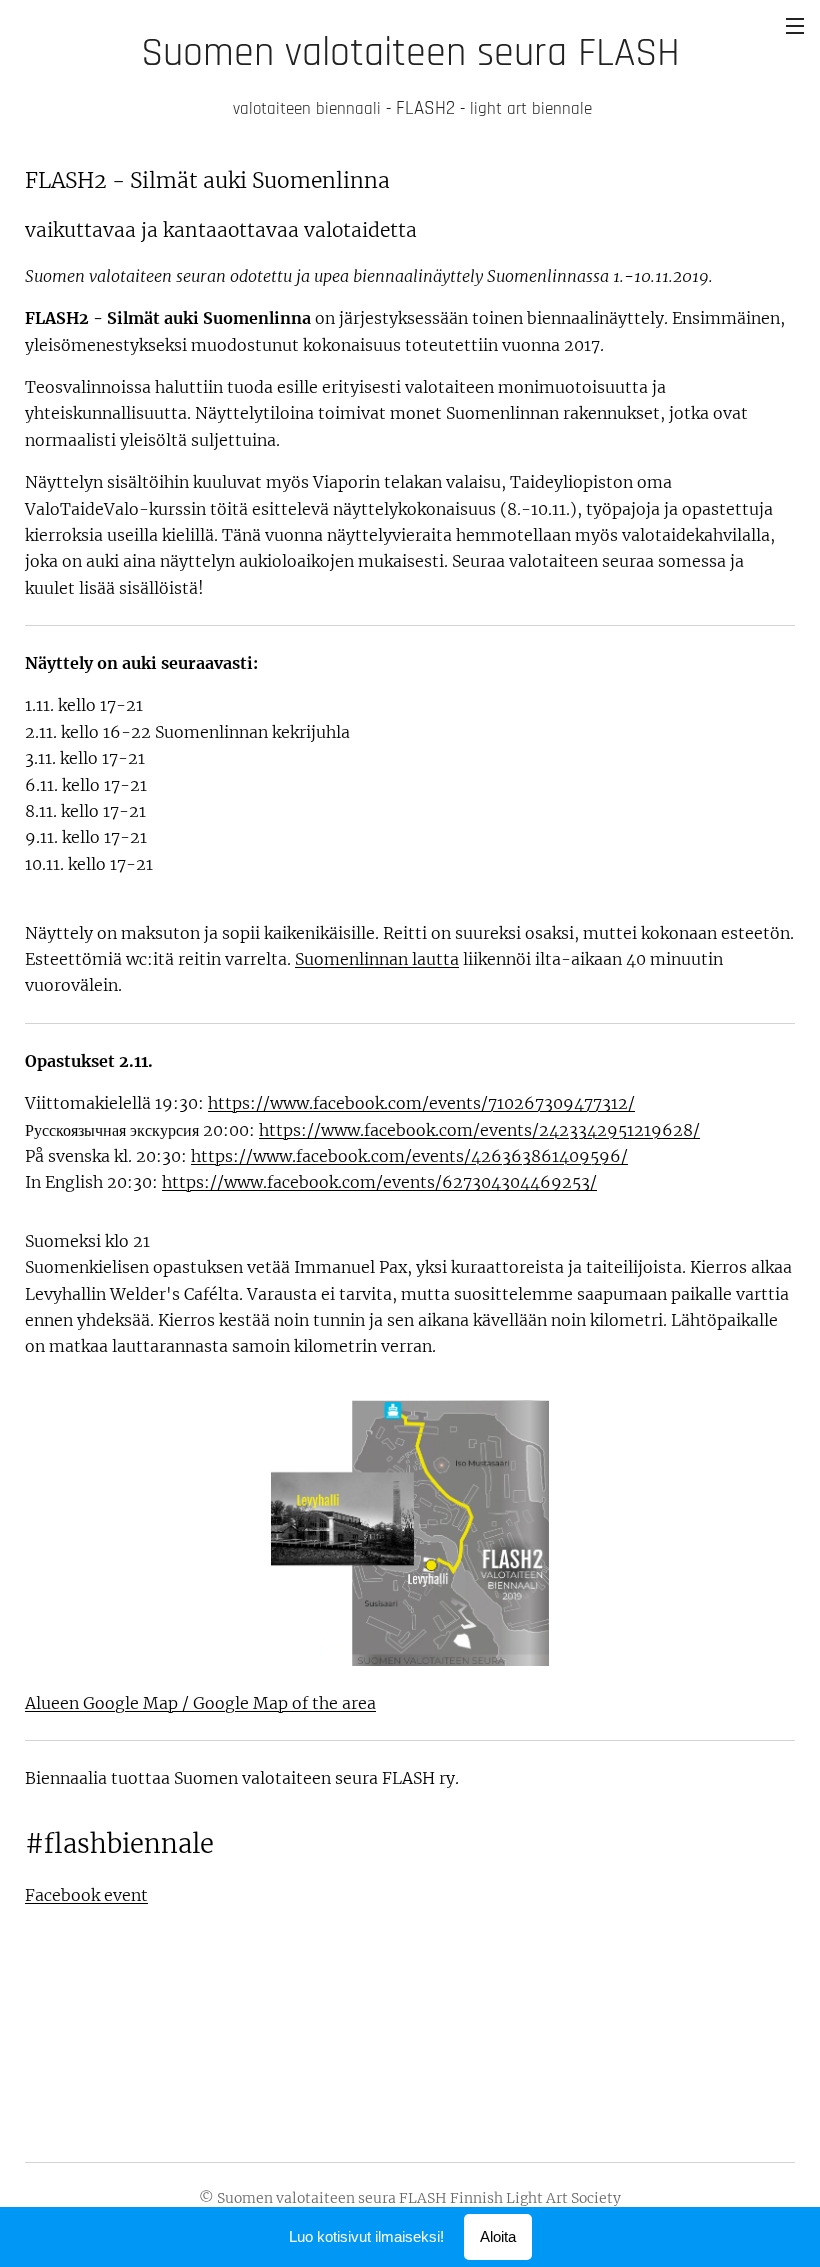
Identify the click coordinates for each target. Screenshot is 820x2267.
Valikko (795, 25)
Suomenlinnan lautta (377, 959)
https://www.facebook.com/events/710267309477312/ (421, 1103)
